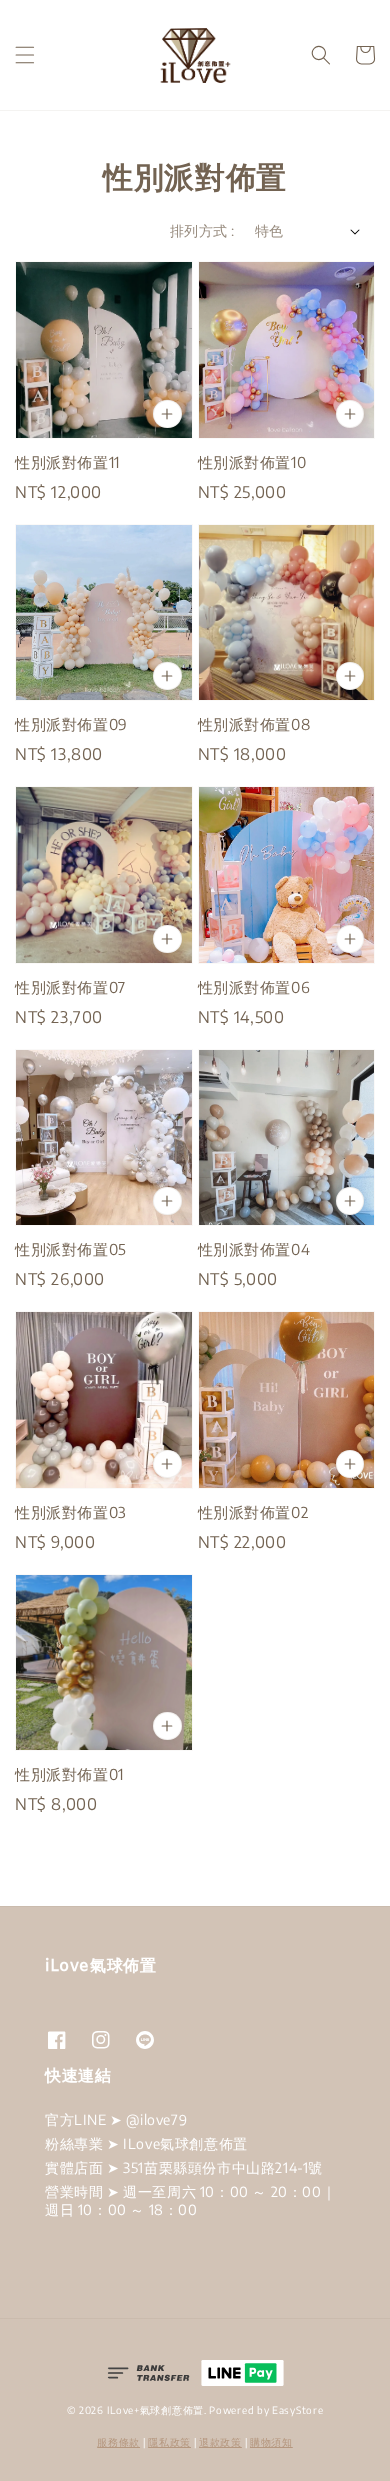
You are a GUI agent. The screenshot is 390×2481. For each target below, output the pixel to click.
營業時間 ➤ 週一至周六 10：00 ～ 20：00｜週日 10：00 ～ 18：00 (190, 2200)
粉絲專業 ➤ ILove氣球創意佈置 (146, 2143)
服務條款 (118, 2442)
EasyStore (297, 2410)
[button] (25, 55)
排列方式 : (202, 230)
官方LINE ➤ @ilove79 (116, 2119)
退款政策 (220, 2442)
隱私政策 (169, 2442)
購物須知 (271, 2442)
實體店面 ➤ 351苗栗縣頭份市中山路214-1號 (184, 2167)
